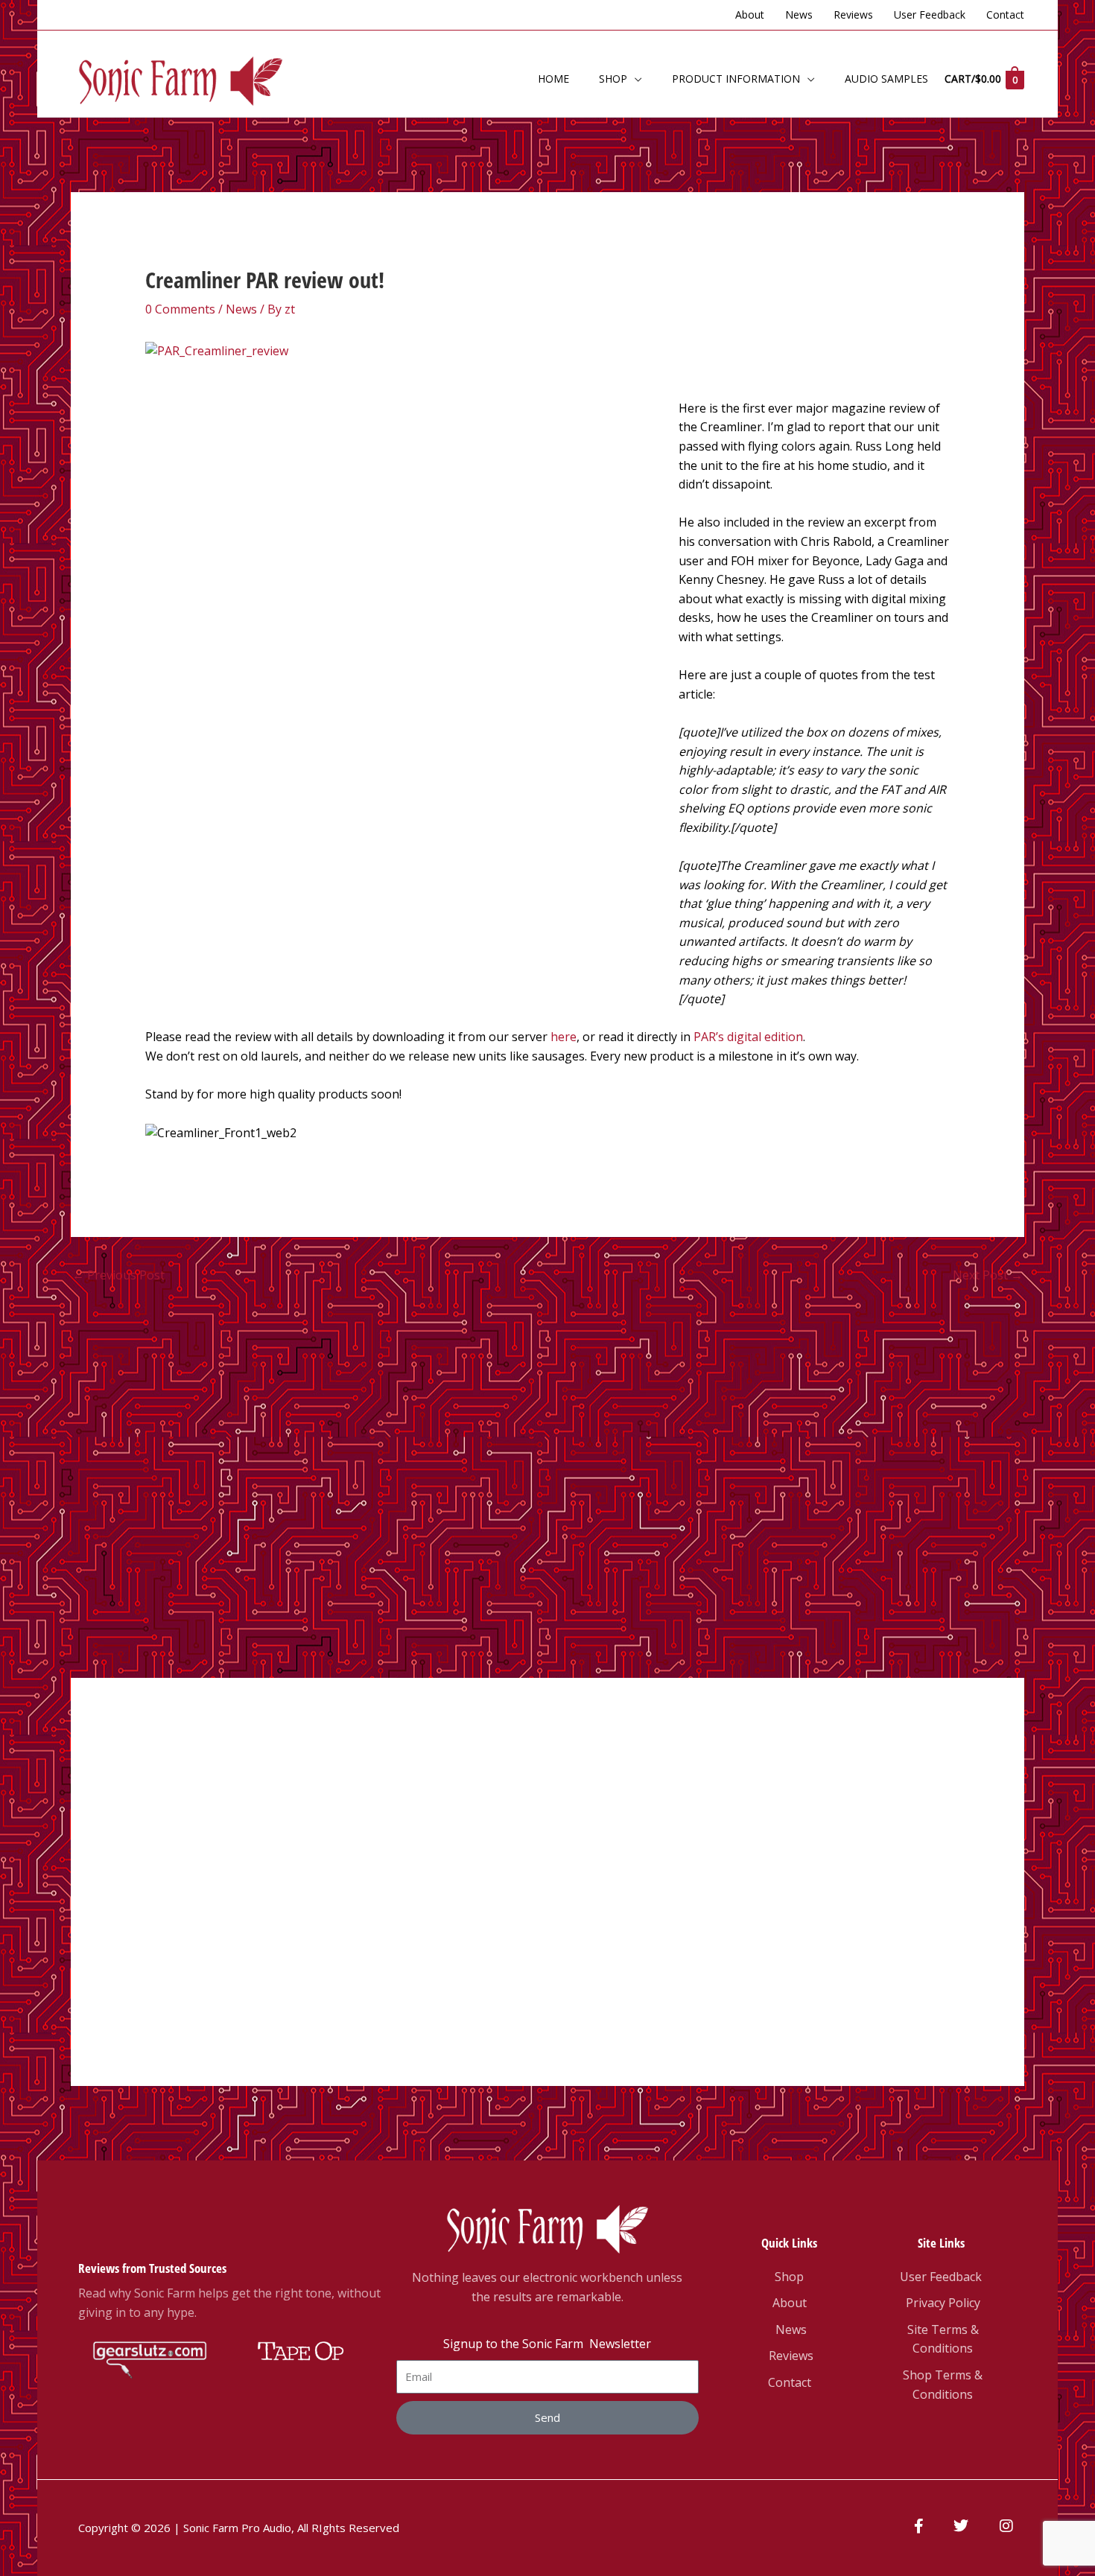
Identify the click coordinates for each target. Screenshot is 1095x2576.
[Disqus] (547, 1478)
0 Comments (180, 309)
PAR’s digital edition (748, 1037)
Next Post (988, 1275)
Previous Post (118, 1275)
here (564, 1037)
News (241, 309)
